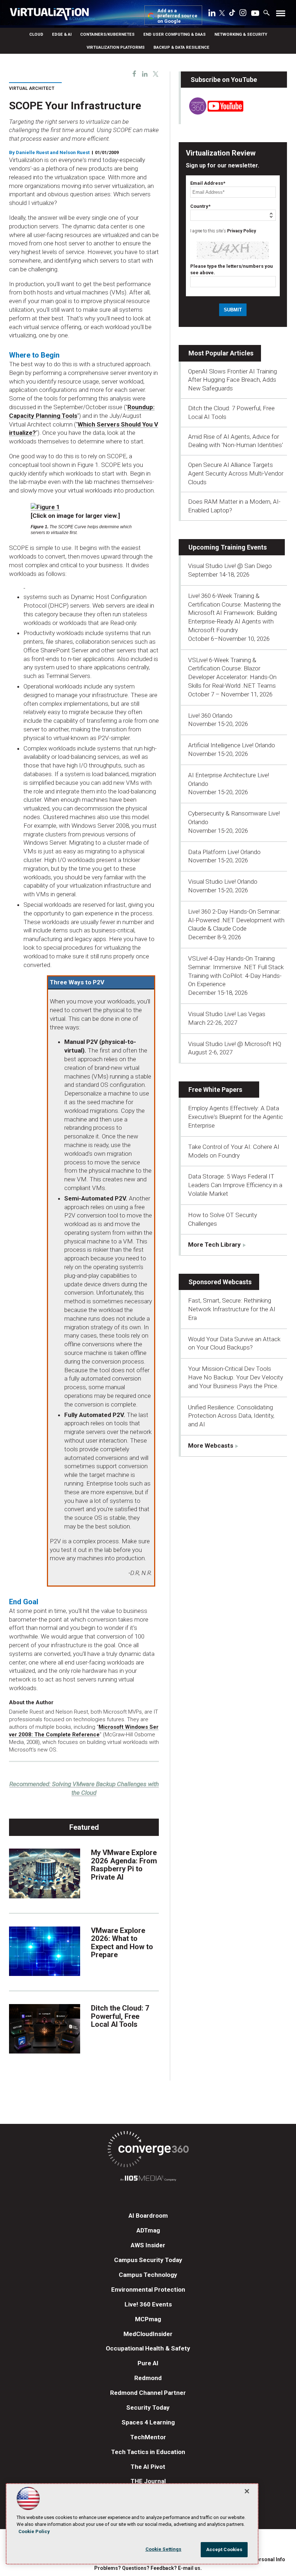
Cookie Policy (34, 2531)
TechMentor (148, 2437)
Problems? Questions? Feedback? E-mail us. (148, 2568)
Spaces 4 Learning (148, 2422)
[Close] (247, 2491)
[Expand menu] (281, 15)
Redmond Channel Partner (148, 2393)
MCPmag (148, 2319)
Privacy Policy (241, 231)
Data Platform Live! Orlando (224, 852)
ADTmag (148, 2230)
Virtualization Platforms (116, 47)
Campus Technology (148, 2275)
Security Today (148, 2407)
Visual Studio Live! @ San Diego (230, 566)
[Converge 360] (148, 2150)
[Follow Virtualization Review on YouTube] (255, 14)
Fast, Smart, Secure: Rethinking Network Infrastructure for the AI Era (232, 1309)
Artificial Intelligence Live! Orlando (232, 745)
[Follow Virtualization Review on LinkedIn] (212, 14)
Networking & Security (241, 34)
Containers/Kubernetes (107, 34)
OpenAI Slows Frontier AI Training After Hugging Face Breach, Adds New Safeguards (232, 380)
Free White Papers (215, 1090)
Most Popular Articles (221, 353)
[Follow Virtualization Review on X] (222, 14)
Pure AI (148, 2363)
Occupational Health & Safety (148, 2348)
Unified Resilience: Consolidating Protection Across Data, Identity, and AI (231, 1416)
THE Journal (148, 2481)
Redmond (148, 2378)
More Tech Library (214, 1245)
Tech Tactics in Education (148, 2452)
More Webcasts (211, 1446)
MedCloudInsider (148, 2334)
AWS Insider (148, 2245)
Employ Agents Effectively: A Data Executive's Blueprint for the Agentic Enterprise (236, 1117)
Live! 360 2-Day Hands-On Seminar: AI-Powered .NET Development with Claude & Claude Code (236, 920)
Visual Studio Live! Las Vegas (227, 1014)
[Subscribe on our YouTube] (212, 113)
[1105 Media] (148, 2179)
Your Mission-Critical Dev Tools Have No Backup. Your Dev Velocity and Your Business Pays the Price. (236, 1377)
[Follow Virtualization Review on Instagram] (243, 14)
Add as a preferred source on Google (177, 16)
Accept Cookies (224, 2549)
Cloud (36, 34)
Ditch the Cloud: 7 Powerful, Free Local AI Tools (120, 2016)
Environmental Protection (148, 2289)
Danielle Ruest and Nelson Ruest (53, 152)
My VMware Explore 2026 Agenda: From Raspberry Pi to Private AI (124, 1865)
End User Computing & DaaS (175, 34)
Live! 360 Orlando (210, 716)
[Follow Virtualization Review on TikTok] (232, 14)
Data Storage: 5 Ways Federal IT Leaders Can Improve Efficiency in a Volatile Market (235, 1185)
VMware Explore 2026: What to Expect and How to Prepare (122, 1943)
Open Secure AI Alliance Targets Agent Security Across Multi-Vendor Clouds (236, 473)
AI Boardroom (148, 2216)
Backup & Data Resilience (181, 47)
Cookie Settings (164, 2549)
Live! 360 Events (148, 2304)
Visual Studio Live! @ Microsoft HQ (235, 1044)
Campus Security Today (148, 2260)
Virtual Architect (32, 88)
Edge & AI (62, 34)
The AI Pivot (148, 2467)
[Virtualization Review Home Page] (52, 15)
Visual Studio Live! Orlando (223, 882)
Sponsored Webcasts (220, 1282)
